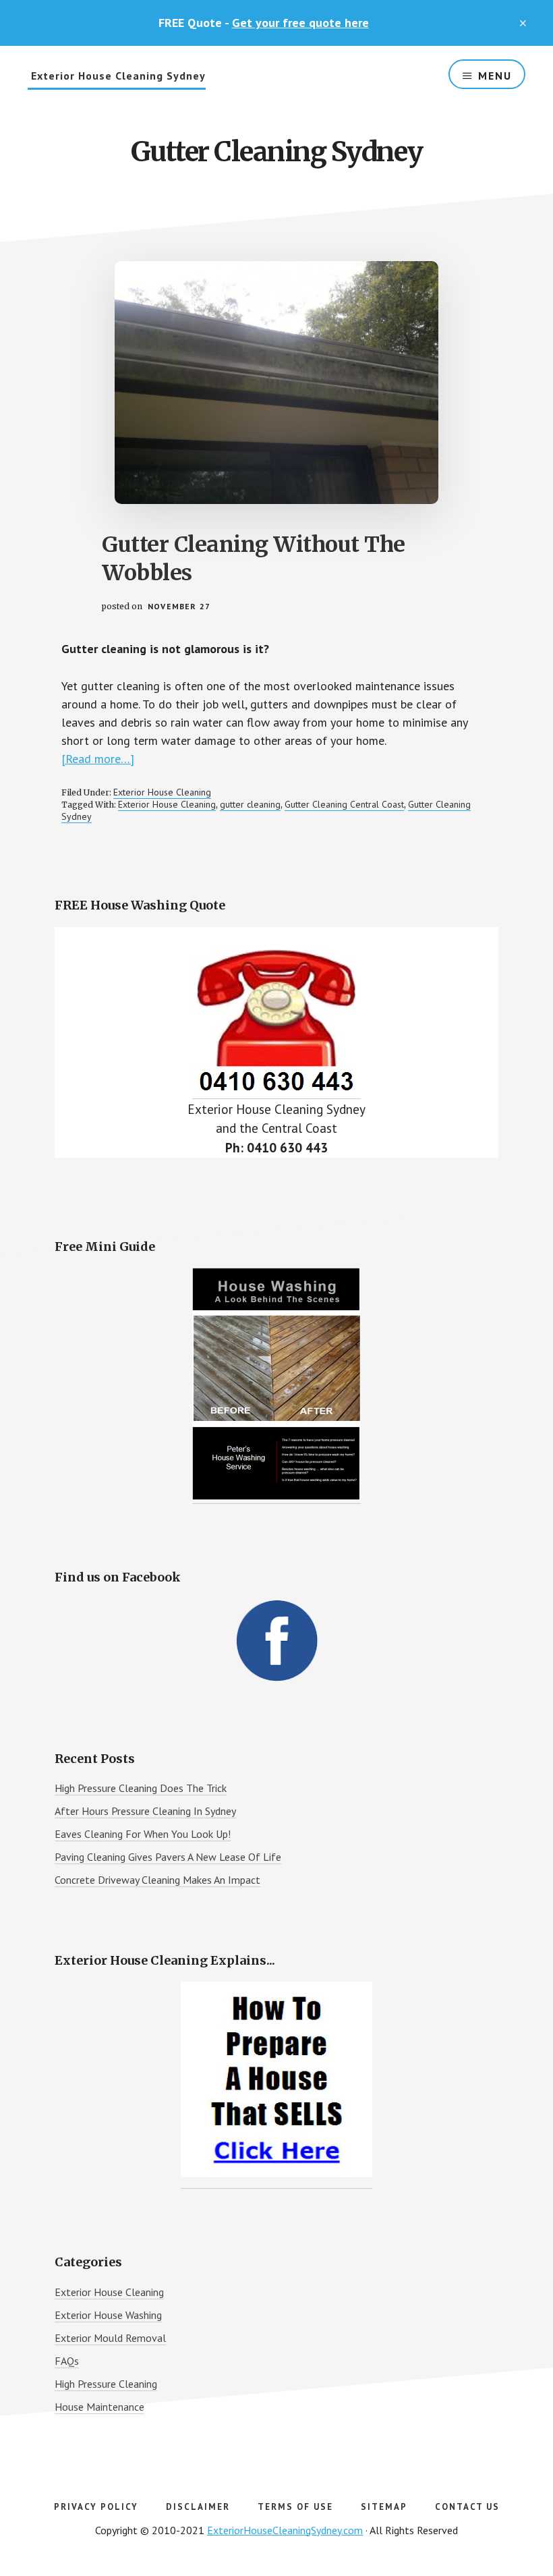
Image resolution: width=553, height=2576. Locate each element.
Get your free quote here (300, 23)
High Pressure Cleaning (106, 2384)
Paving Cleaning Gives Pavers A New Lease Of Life (168, 1857)
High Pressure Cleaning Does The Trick (141, 1788)
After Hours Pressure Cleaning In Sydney (145, 1811)
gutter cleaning (250, 804)
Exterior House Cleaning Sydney (118, 76)
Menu (495, 76)
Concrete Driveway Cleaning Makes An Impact (157, 1880)
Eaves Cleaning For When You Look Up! (143, 1834)
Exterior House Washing (108, 2315)
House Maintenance (99, 2407)
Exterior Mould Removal (110, 2338)
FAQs (67, 2361)
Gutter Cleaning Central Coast (344, 804)
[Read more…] (98, 759)
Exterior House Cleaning (162, 792)
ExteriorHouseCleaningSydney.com (285, 2530)
